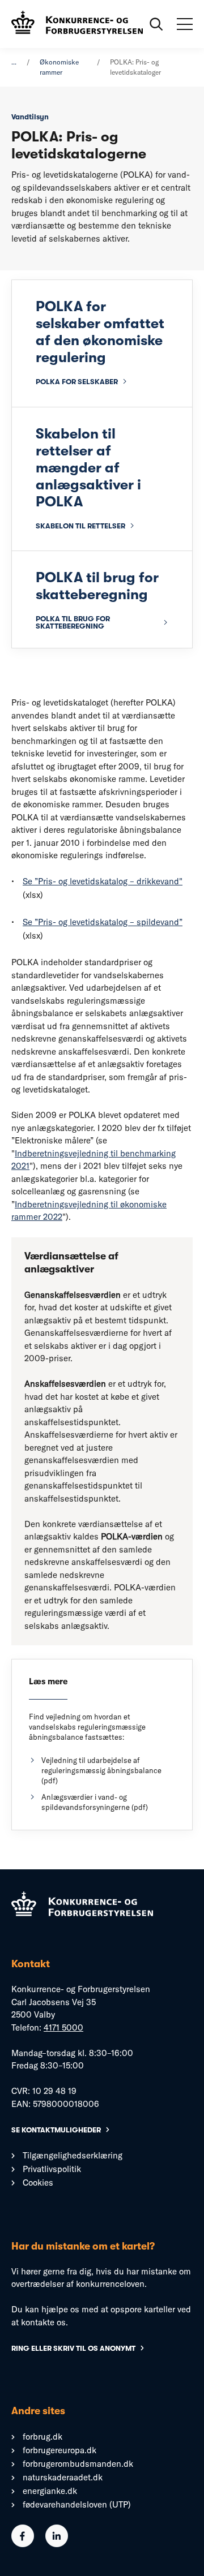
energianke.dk (50, 2491)
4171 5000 (63, 2027)
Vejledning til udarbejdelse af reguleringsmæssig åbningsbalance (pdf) (101, 1770)
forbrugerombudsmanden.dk (78, 2464)
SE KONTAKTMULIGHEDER (56, 2130)
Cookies (38, 2182)
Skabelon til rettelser (80, 526)
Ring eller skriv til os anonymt (73, 2348)
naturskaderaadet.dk (63, 2477)
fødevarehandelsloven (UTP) (77, 2504)
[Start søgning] (156, 24)
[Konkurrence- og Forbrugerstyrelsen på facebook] (23, 2544)
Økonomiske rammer (59, 67)
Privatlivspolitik (52, 2169)
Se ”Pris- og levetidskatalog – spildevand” (103, 922)
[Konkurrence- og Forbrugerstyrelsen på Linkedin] (57, 2544)
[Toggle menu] (185, 24)
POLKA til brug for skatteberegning (73, 622)
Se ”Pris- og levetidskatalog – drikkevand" (103, 881)
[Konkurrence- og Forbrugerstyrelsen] (77, 24)
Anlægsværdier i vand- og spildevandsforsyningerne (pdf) (95, 1802)
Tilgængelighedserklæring (73, 2155)
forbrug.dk (42, 2437)
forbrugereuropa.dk (59, 2450)
